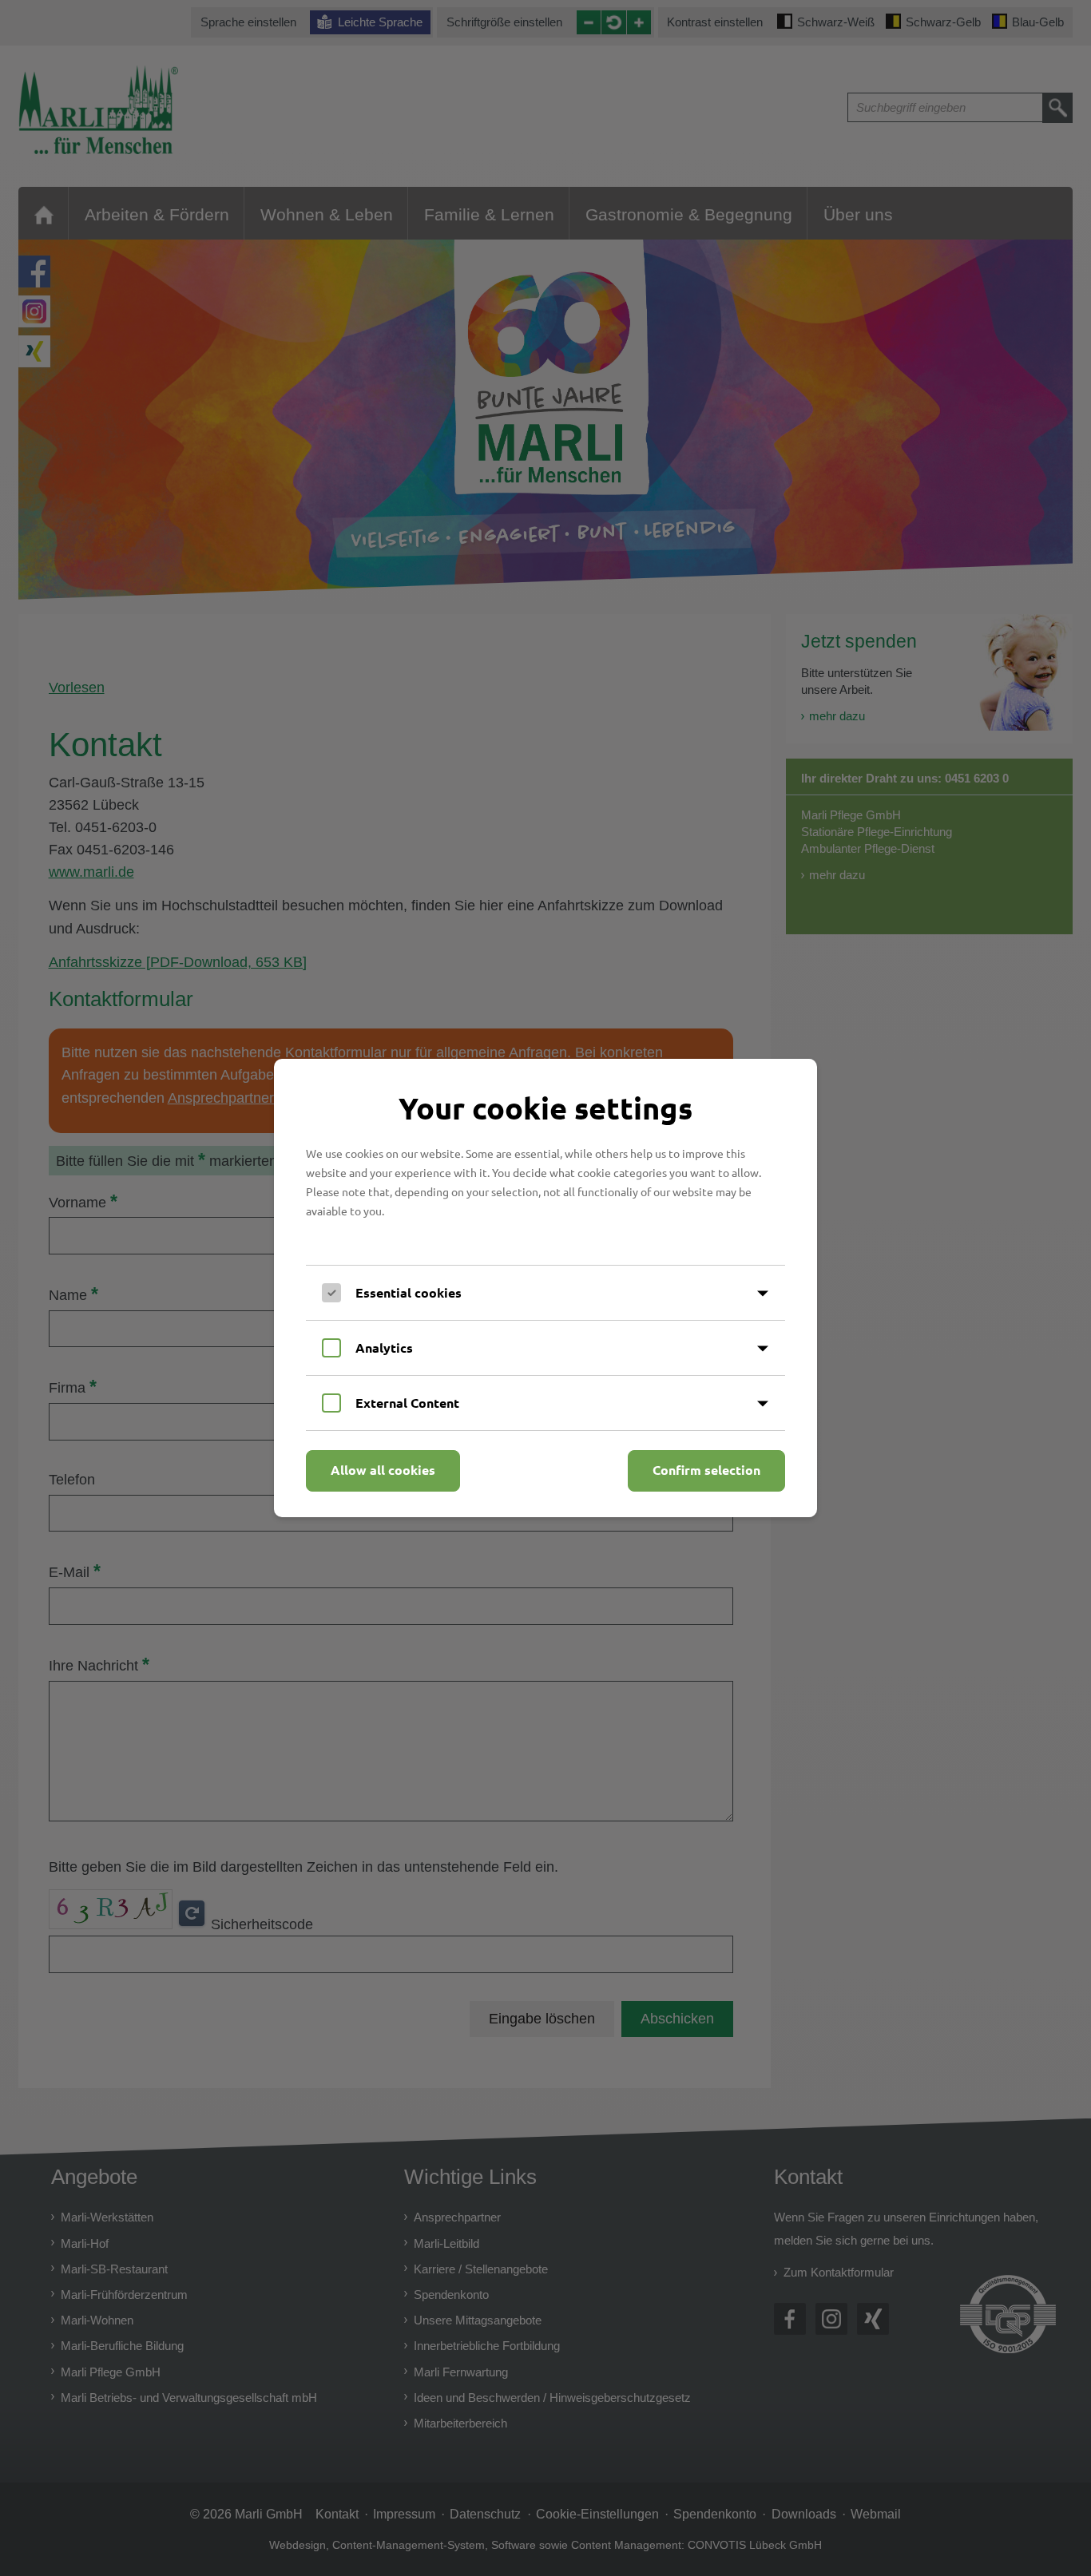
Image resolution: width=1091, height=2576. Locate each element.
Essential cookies (409, 1292)
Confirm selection (706, 1470)
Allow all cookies (383, 1470)
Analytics (384, 1347)
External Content (407, 1403)
